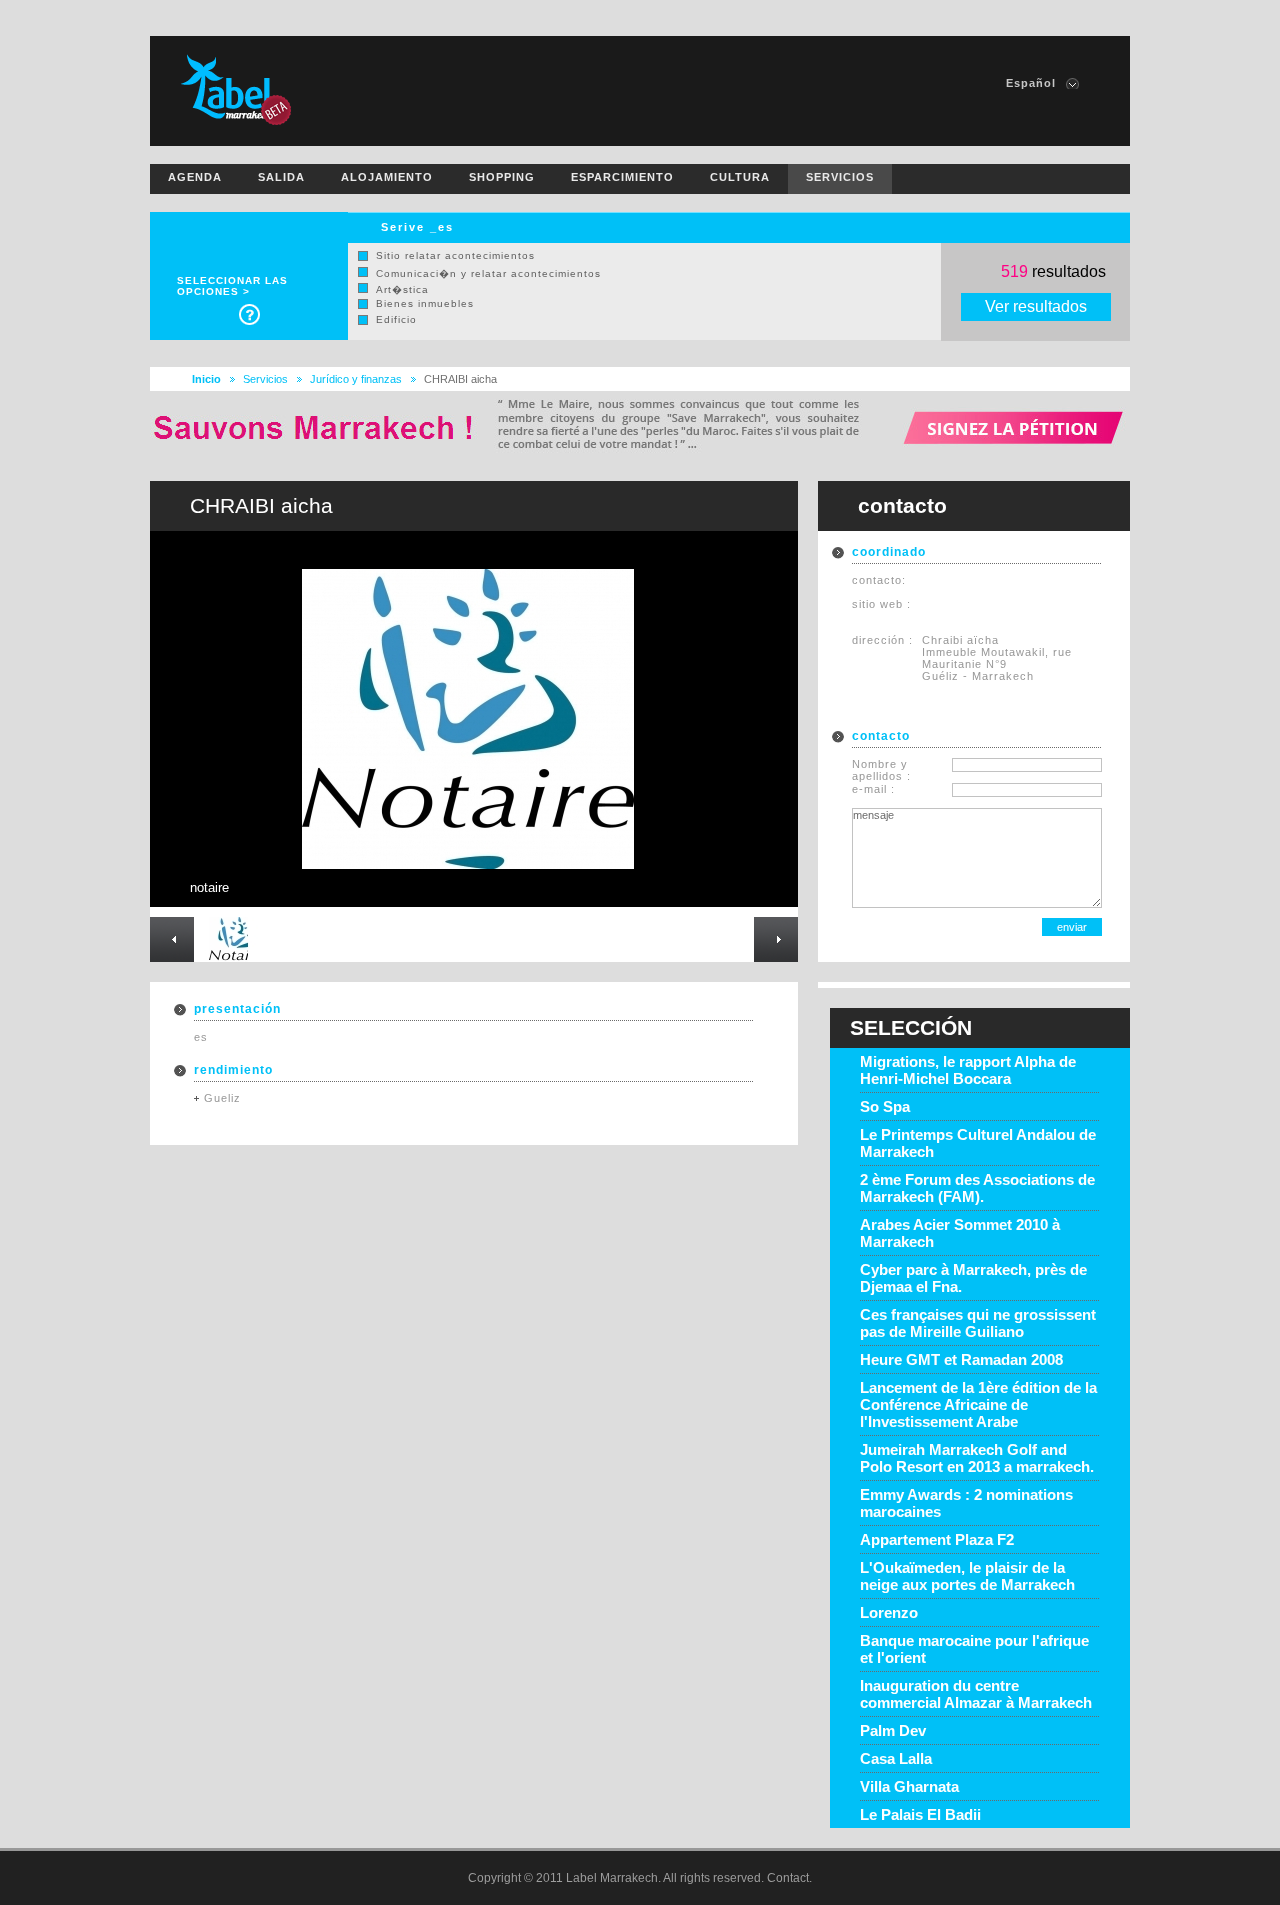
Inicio (206, 379)
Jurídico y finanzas (356, 379)
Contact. (789, 1878)
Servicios (265, 379)
